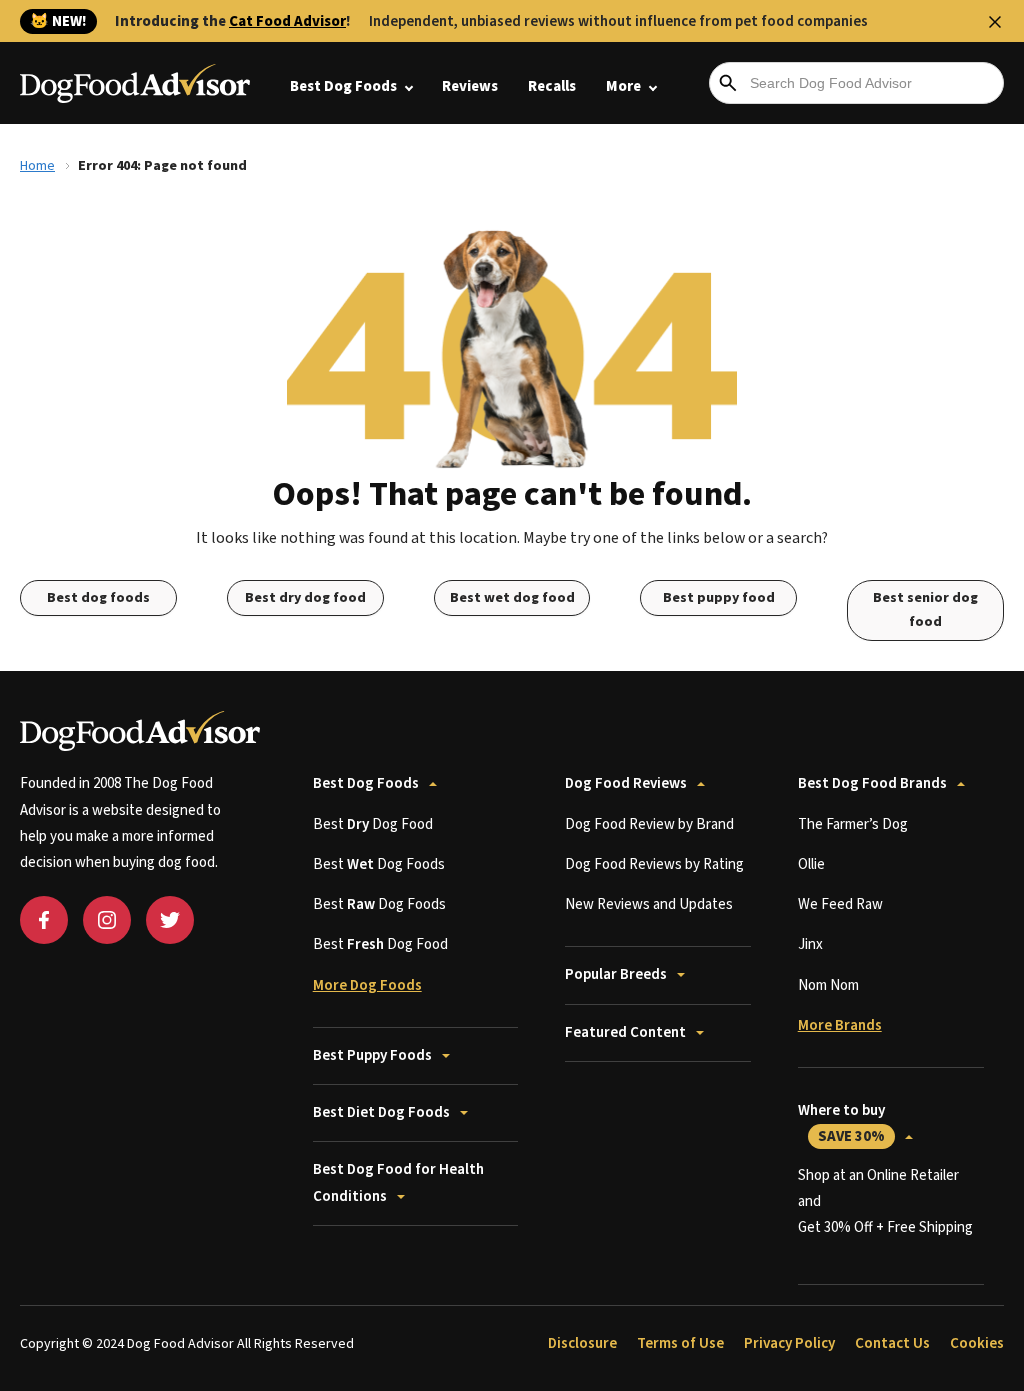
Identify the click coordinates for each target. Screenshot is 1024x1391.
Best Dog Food (373, 824)
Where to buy (841, 1123)
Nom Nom (828, 985)
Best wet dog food (512, 598)
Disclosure (582, 1343)
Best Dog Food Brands (872, 783)
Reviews (470, 86)
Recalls (552, 86)
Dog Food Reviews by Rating (654, 864)
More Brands (840, 1025)
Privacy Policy (789, 1343)
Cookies (977, 1343)
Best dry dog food (305, 598)
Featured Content (625, 1032)
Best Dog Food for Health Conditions (398, 1182)
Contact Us (892, 1343)
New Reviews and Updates (649, 904)
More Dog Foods (367, 985)
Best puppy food (719, 598)
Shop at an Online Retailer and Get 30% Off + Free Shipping (885, 1202)
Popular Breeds (616, 974)
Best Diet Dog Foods (381, 1112)
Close (995, 22)
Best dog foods (98, 598)
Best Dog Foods (343, 86)
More (623, 86)
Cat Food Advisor (287, 21)
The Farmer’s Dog (853, 824)
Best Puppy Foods (372, 1055)
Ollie (811, 864)
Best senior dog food (925, 610)
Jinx (810, 944)
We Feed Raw (840, 904)
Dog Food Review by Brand (649, 824)
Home (37, 166)
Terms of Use (680, 1343)
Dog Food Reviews (626, 783)
